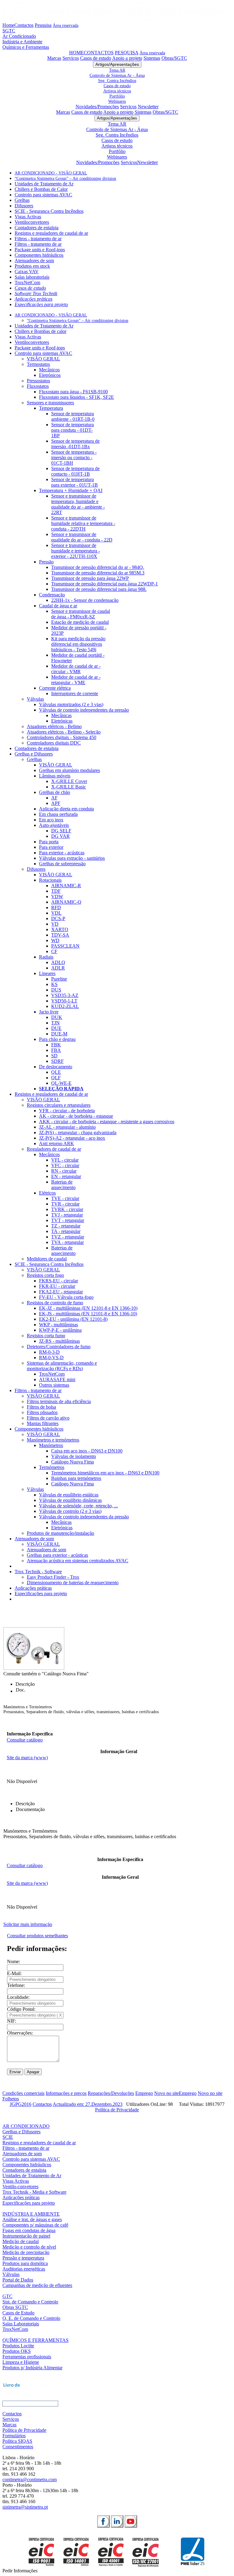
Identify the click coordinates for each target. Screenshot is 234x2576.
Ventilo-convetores (20, 2187)
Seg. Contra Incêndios (117, 80)
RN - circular (64, 1171)
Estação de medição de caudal (80, 622)
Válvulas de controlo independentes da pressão (84, 710)
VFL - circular (65, 1160)
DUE (56, 1028)
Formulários (14, 2436)
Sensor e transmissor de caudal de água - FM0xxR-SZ (81, 614)
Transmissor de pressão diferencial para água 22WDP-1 (105, 584)
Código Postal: (21, 2009)
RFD (56, 907)
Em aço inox (51, 820)
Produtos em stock (32, 266)
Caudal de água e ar (58, 606)
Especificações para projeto (41, 304)
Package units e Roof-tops (40, 250)
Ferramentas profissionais (27, 2357)
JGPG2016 (21, 2104)
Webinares (117, 101)
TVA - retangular (67, 1242)
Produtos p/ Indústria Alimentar (32, 2368)
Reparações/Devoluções (111, 2093)
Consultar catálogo (25, 1740)
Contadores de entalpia (37, 228)
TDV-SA (60, 935)
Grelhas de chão (55, 792)
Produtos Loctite (18, 2346)
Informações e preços (66, 2093)
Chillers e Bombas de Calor (41, 189)
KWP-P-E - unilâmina (60, 1330)
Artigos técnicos (117, 91)
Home (8, 25)
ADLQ (58, 962)
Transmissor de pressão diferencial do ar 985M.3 (98, 573)
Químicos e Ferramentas (26, 47)
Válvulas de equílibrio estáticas (69, 1495)
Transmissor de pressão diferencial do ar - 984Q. (98, 567)
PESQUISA (127, 53)
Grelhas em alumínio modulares (69, 770)
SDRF (57, 1061)
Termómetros (52, 1467)
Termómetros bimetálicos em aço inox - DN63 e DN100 (105, 1473)
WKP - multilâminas (58, 1325)
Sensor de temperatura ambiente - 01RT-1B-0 (73, 416)
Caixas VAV (27, 272)
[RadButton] (103, 2521)
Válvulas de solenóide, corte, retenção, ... (78, 1506)
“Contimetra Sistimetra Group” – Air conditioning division (65, 179)
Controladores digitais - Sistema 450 (62, 737)
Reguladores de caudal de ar (54, 1149)
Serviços (71, 58)
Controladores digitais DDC (54, 743)
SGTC (9, 31)
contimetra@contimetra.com (30, 2480)
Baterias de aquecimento (63, 1185)
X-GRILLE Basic (69, 787)
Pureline (59, 979)
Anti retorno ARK (57, 1143)
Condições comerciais (23, 2093)
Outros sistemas (54, 1385)
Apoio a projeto (127, 58)
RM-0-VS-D (51, 1358)
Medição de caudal (21, 2241)
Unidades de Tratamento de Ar (44, 184)
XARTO (60, 929)
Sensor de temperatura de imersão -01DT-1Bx (75, 444)
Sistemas (152, 58)
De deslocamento (56, 1067)
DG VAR (60, 836)
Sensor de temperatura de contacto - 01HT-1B (75, 471)
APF (56, 803)
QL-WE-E (61, 1083)
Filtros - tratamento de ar (38, 239)
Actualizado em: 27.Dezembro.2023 (88, 2104)
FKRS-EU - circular (58, 1281)
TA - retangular (66, 1231)
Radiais (46, 957)
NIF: (12, 2021)
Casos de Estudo (18, 2313)
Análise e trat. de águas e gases (32, 2219)
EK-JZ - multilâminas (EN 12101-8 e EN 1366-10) (88, 1308)
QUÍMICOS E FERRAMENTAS (35, 2340)
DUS (56, 990)
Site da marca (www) (27, 1758)
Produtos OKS (17, 2351)
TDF (56, 891)
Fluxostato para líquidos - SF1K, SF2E (76, 397)
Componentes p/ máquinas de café (35, 2225)
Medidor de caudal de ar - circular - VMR (76, 669)
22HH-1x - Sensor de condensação (85, 600)
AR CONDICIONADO (26, 2126)
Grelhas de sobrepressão (62, 864)
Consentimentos (18, 2447)
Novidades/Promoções (97, 107)
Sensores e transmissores (50, 403)
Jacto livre (49, 1012)
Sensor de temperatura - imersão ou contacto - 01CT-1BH (74, 457)
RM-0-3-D (49, 1352)
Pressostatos (38, 381)
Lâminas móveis (55, 776)
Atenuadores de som (34, 261)
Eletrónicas (62, 721)
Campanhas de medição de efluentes (37, 2285)
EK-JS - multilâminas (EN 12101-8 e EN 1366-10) (88, 1314)
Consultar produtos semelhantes (37, 1936)
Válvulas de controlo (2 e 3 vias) (70, 1511)
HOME (76, 53)
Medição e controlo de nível (29, 2247)
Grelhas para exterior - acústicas (57, 1555)
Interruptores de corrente (75, 693)
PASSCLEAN (65, 946)
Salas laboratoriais (32, 277)
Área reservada (66, 25)
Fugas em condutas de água (29, 2230)
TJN (55, 1023)
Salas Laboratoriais (21, 2324)
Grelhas (22, 200)
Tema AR (117, 70)
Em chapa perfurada (58, 814)
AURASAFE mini (57, 1379)
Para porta (49, 842)
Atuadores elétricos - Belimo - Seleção (64, 732)
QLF (56, 1078)
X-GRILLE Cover (69, 781)
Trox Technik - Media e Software (34, 2192)
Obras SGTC (15, 2307)
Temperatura (51, 408)
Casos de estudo (96, 58)
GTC (7, 2296)
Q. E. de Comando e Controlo (31, 2318)
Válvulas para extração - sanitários (72, 858)
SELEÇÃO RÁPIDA (61, 1089)
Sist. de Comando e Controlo (30, 2302)
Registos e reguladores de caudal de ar (51, 233)
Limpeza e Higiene (21, 2362)
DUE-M (59, 1034)
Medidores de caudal (47, 1259)
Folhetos (11, 2099)
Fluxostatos (38, 386)
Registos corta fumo (46, 1336)
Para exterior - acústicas (62, 853)
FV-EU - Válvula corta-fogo (66, 1297)
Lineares (47, 973)
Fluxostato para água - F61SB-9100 (73, 392)
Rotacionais (50, 880)
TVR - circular (65, 1204)
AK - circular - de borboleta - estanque (76, 1116)
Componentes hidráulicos (39, 255)
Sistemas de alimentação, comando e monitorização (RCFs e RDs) (62, 1366)
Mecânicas (61, 715)
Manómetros (51, 1445)
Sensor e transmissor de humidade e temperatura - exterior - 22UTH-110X (76, 551)
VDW (57, 897)
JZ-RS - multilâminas (59, 1341)
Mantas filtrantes (43, 1423)
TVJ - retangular (67, 1215)
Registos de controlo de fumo (55, 1303)
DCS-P (58, 918)
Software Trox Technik (36, 293)
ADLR (58, 968)
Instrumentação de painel (26, 2236)
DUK (57, 1017)
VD (55, 924)
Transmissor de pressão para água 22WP (90, 578)
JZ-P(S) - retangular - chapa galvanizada (78, 1133)
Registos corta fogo (45, 1275)
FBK (56, 1045)
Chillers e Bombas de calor (41, 331)
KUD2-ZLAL (65, 1006)
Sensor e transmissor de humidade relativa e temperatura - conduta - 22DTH (83, 523)
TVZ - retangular (68, 1237)
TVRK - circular (67, 1209)
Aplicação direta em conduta (66, 809)
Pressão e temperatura (23, 2258)
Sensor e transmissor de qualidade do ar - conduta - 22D (82, 537)
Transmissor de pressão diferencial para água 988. (99, 589)
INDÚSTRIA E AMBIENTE (31, 2214)
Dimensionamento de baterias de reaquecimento (73, 1583)
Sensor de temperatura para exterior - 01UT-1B (74, 482)
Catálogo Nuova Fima (73, 1462)
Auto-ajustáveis (54, 825)
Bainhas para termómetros (76, 1478)
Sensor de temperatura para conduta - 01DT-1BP (73, 430)
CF (54, 951)
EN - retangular (66, 1176)
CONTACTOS (99, 53)
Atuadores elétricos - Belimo (54, 726)
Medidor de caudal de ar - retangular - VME (76, 680)
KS (54, 984)
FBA (56, 1050)
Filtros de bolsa (41, 1407)
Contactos (24, 25)
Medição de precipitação (26, 2252)
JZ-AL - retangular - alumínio (67, 1127)
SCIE (8, 2137)
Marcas (54, 58)
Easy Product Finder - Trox (53, 1577)
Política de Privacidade (117, 2110)
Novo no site (167, 2093)
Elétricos (47, 1193)
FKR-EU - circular (57, 1286)
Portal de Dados (18, 2280)
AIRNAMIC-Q (66, 902)
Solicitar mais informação (28, 1924)
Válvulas (35, 699)
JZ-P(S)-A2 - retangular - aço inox (72, 1138)
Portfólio (117, 96)
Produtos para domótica (25, 2263)
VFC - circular (65, 1165)
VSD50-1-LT (64, 1001)
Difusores (24, 206)
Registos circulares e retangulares (59, 1105)
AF (54, 798)
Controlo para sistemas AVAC (43, 195)
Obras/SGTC (174, 58)
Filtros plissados (42, 1412)
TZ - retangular (66, 1226)
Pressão (46, 562)
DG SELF (61, 831)
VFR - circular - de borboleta (67, 1111)
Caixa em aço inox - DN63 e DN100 (87, 1451)
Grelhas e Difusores (34, 754)
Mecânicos (49, 370)
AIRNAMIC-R (66, 886)
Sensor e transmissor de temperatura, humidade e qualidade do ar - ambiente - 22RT (78, 504)
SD (54, 1056)
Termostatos (38, 364)
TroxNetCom (27, 282)
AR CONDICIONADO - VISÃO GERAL (51, 173)
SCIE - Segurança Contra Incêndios (49, 211)
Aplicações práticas (34, 299)
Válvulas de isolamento (74, 1456)
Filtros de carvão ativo (48, 1418)
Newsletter (148, 107)
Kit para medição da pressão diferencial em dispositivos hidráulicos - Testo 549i (78, 644)
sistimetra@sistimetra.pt (25, 2507)
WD (55, 940)
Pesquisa (43, 25)
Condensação (52, 595)
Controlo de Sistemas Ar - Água (117, 75)
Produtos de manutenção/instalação (60, 1533)
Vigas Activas (28, 217)
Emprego (144, 2093)
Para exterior (51, 847)
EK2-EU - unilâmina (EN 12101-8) (73, 1319)
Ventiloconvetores (32, 222)
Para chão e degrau (57, 1039)
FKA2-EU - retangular (61, 1292)
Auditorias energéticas (24, 2269)
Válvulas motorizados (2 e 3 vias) (71, 704)
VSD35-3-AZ (65, 995)
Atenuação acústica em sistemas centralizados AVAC (78, 1561)
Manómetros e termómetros (53, 1440)
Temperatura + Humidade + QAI (71, 490)
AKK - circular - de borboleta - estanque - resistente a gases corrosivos (107, 1122)
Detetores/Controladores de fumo (59, 1347)
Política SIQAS (17, 2441)
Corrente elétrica (55, 688)
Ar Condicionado (19, 36)
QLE (56, 1072)
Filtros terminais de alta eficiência (59, 1401)
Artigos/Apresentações (117, 64)
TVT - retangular (68, 1220)
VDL (56, 913)
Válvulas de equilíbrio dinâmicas (70, 1500)
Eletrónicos (50, 375)
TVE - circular (65, 1198)
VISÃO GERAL (43, 359)
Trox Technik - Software (38, 1572)
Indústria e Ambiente (22, 42)
